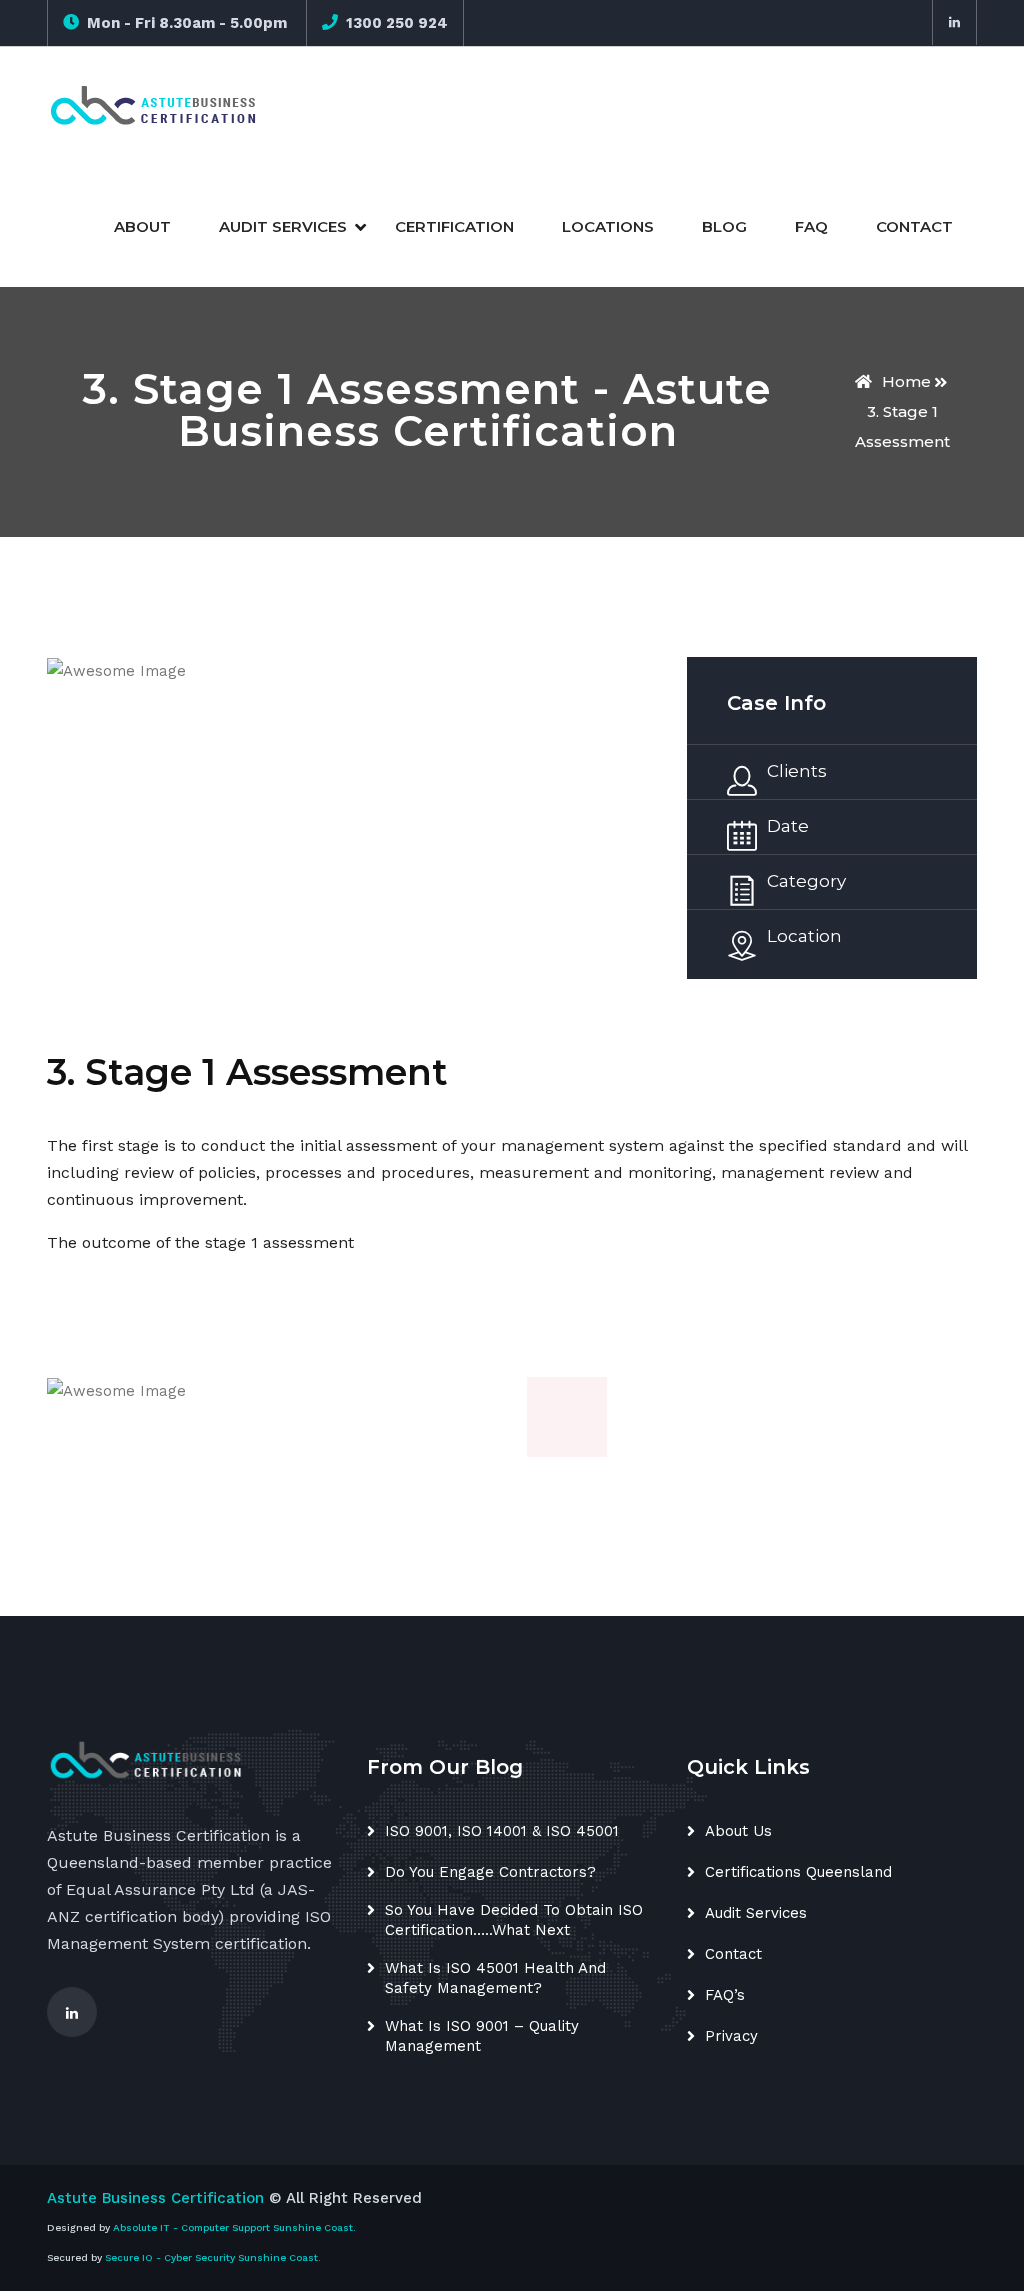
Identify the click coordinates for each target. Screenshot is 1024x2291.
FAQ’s (725, 1995)
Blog (724, 226)
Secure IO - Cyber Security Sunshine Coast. (213, 2257)
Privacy (731, 2036)
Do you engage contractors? (490, 1872)
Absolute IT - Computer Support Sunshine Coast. (234, 2227)
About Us (738, 1831)
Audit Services (283, 226)
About (142, 226)
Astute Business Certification (155, 2198)
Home (906, 381)
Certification (454, 226)
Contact (914, 226)
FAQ (811, 226)
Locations (608, 226)
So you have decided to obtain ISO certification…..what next (514, 1920)
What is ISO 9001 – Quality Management (482, 2036)
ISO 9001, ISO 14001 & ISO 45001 (502, 1831)
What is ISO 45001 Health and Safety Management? (495, 1978)
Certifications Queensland (798, 1872)
